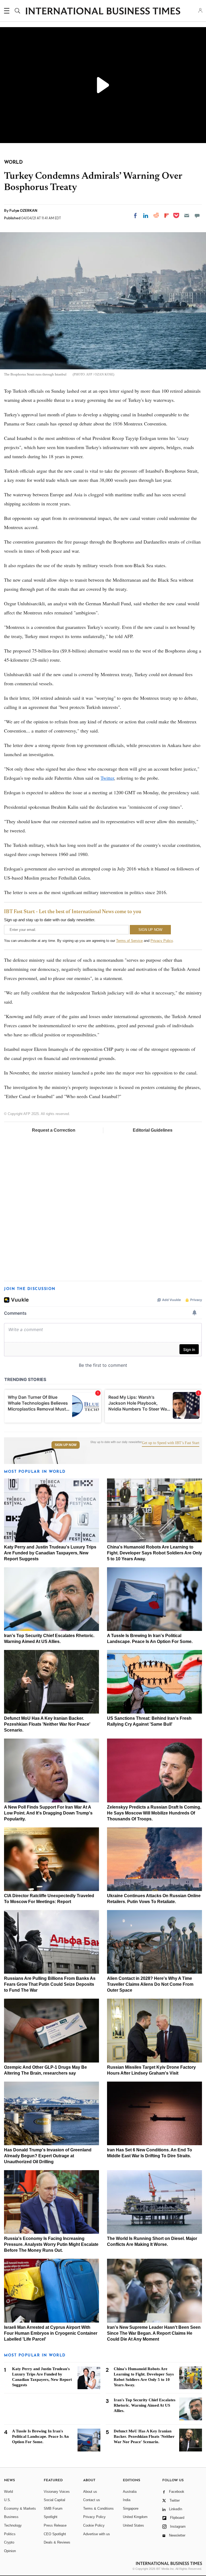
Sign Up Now (66, 1445)
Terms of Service (129, 941)
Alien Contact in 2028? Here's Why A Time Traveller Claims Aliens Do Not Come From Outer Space (150, 1984)
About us (90, 2492)
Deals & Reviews (57, 2542)
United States (133, 2525)
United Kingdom (135, 2517)
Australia (130, 2492)
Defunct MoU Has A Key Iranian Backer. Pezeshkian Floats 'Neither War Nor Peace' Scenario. (47, 1724)
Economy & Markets (20, 2508)
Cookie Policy (94, 2525)
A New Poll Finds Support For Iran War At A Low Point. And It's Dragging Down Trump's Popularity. (48, 1813)
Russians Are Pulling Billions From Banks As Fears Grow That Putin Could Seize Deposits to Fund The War (50, 1984)
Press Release (55, 2525)
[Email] (187, 216)
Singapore (131, 2508)
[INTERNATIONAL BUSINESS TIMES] (103, 12)
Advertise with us (97, 2534)
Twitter (107, 778)
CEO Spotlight (55, 2534)
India (127, 2500)
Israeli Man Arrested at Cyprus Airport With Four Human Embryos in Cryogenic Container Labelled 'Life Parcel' (51, 2333)
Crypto (9, 2542)
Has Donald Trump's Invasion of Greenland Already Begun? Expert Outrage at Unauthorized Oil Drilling (48, 2156)
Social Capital (54, 2500)
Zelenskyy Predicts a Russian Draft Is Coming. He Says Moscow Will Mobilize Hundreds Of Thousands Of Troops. (154, 1813)
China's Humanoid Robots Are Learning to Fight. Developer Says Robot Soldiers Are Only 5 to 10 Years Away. (154, 1553)
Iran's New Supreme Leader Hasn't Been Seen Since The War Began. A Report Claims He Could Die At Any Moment (154, 2333)
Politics (10, 2534)
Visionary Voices (57, 2492)
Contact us (92, 2500)
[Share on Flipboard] (167, 216)
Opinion (10, 2551)
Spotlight (51, 2517)
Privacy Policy (162, 941)
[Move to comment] (197, 216)
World (8, 2492)
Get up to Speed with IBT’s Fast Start (171, 1443)
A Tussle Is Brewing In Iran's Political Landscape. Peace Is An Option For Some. (40, 2436)
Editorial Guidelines (153, 1130)
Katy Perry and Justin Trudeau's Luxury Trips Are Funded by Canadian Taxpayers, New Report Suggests (50, 1553)
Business (11, 2517)
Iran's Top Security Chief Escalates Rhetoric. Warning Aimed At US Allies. (145, 2405)
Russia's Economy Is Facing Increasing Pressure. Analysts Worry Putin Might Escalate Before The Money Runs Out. (51, 2244)
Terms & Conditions (98, 2508)
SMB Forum (53, 2508)
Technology (13, 2525)
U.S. (8, 2500)
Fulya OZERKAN (23, 210)
